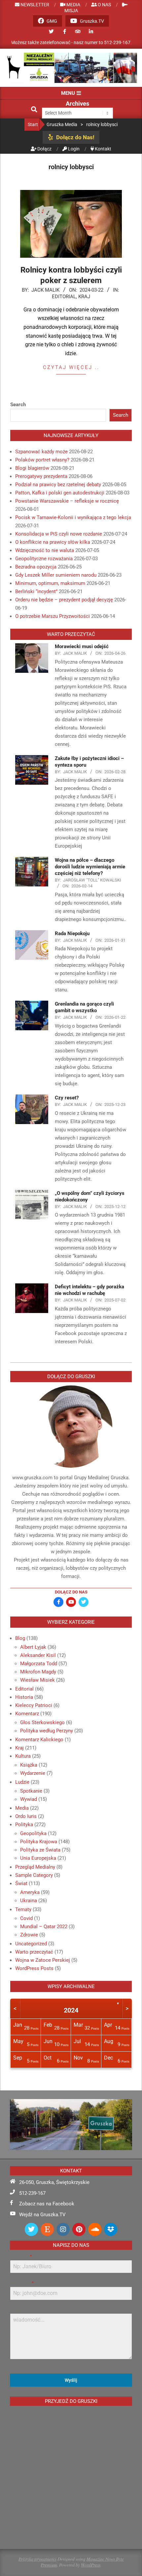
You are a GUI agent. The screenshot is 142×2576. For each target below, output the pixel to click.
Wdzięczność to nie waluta (45, 550)
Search (18, 405)
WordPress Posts (34, 1968)
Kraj (84, 297)
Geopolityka (33, 1833)
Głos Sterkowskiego (42, 1722)
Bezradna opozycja (36, 567)
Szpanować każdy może (41, 452)
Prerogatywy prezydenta (41, 476)
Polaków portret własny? (42, 460)
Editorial (64, 297)
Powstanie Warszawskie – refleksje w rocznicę (67, 501)
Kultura (23, 1756)
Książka (29, 1765)
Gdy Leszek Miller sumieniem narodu (56, 575)
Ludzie (22, 1782)
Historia (24, 1697)
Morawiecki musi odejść (82, 646)
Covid (26, 1918)
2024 (71, 2010)
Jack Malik (45, 290)
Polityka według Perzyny (47, 1731)
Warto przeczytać (34, 1952)
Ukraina (29, 1901)
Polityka (24, 1825)
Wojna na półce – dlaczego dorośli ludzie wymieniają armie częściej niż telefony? (90, 867)
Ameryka (30, 1892)
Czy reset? (67, 1098)
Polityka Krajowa (39, 1842)
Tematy (23, 1909)
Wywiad (29, 1799)
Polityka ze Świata (40, 1850)
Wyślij (71, 2380)
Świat (21, 1883)
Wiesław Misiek (37, 1680)
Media (22, 1808)
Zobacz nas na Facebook (47, 2204)
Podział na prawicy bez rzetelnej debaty (58, 485)
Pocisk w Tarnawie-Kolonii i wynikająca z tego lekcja (73, 517)
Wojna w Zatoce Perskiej (43, 1960)
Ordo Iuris (26, 1816)
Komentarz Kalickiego (39, 1740)
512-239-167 (32, 2193)
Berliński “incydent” (36, 591)
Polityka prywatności (37, 2559)
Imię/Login (21, 2256)
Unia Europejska (38, 1858)
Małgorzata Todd (39, 1664)
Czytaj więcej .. (71, 367)
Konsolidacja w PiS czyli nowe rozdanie (59, 534)
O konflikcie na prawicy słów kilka (53, 542)
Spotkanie (31, 1791)
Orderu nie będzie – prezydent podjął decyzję (64, 600)
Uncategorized (31, 1944)
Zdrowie (29, 1935)
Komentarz (27, 1714)
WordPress (91, 2565)
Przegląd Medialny (35, 1867)
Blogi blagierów (32, 468)
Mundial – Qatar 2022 (44, 1927)
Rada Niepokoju (72, 933)
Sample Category (34, 1875)
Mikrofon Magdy (38, 1672)
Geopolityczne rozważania (44, 559)
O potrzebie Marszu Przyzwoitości (53, 616)
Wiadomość (20, 2310)
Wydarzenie (33, 1773)
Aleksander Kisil (38, 1655)
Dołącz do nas (71, 1592)
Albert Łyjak (33, 1647)
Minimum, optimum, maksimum (50, 583)
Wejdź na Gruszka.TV (42, 2215)
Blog (20, 1638)
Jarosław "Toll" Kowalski (92, 880)
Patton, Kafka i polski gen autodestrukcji (60, 493)
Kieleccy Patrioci (34, 1705)
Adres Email (22, 2283)
